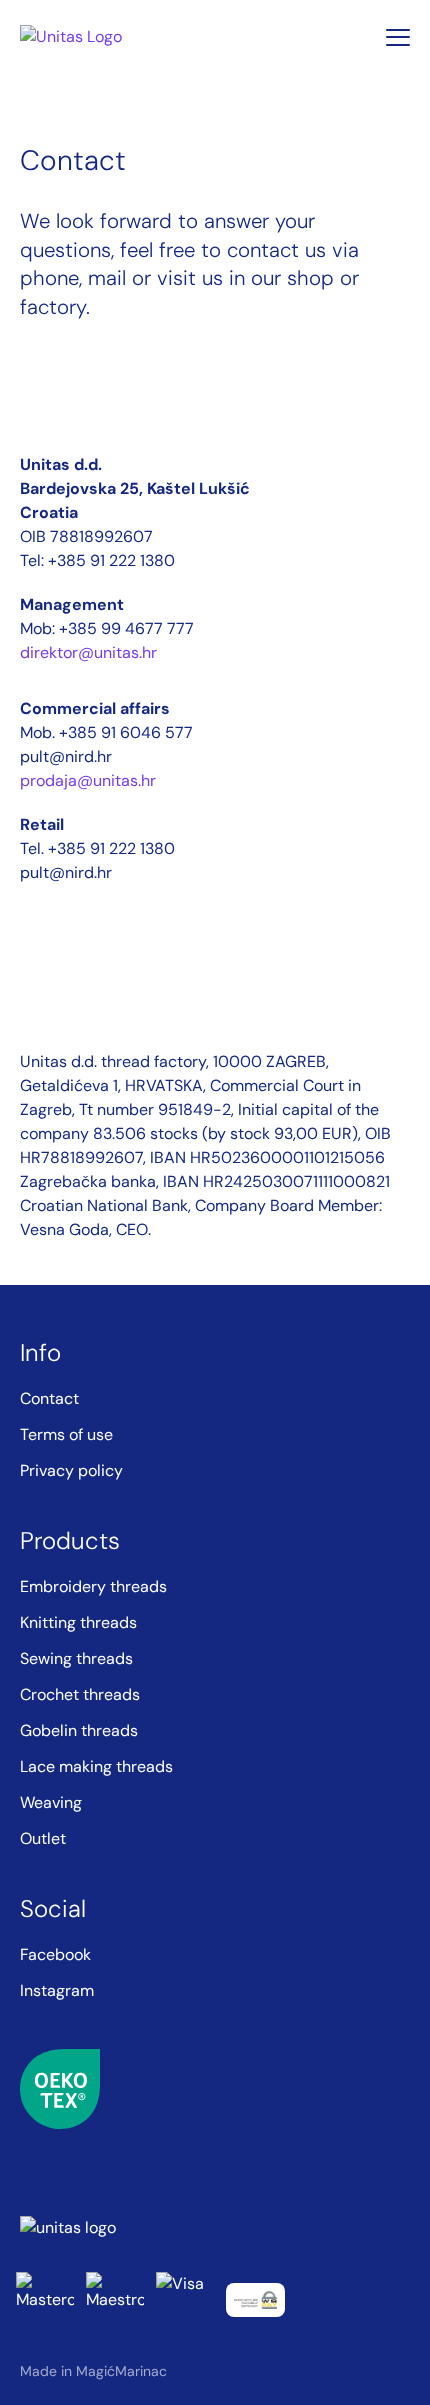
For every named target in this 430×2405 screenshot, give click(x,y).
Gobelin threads (79, 1730)
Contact (49, 1398)
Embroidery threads (93, 1586)
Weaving (51, 1802)
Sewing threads (76, 1658)
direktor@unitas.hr (88, 652)
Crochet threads (80, 1694)
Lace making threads (96, 1766)
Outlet (43, 1838)
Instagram (57, 1990)
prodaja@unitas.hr (88, 780)
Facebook (55, 1954)
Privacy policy (71, 1470)
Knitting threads (78, 1622)
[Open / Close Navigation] (398, 37)
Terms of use (66, 1434)
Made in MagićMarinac (93, 2371)
